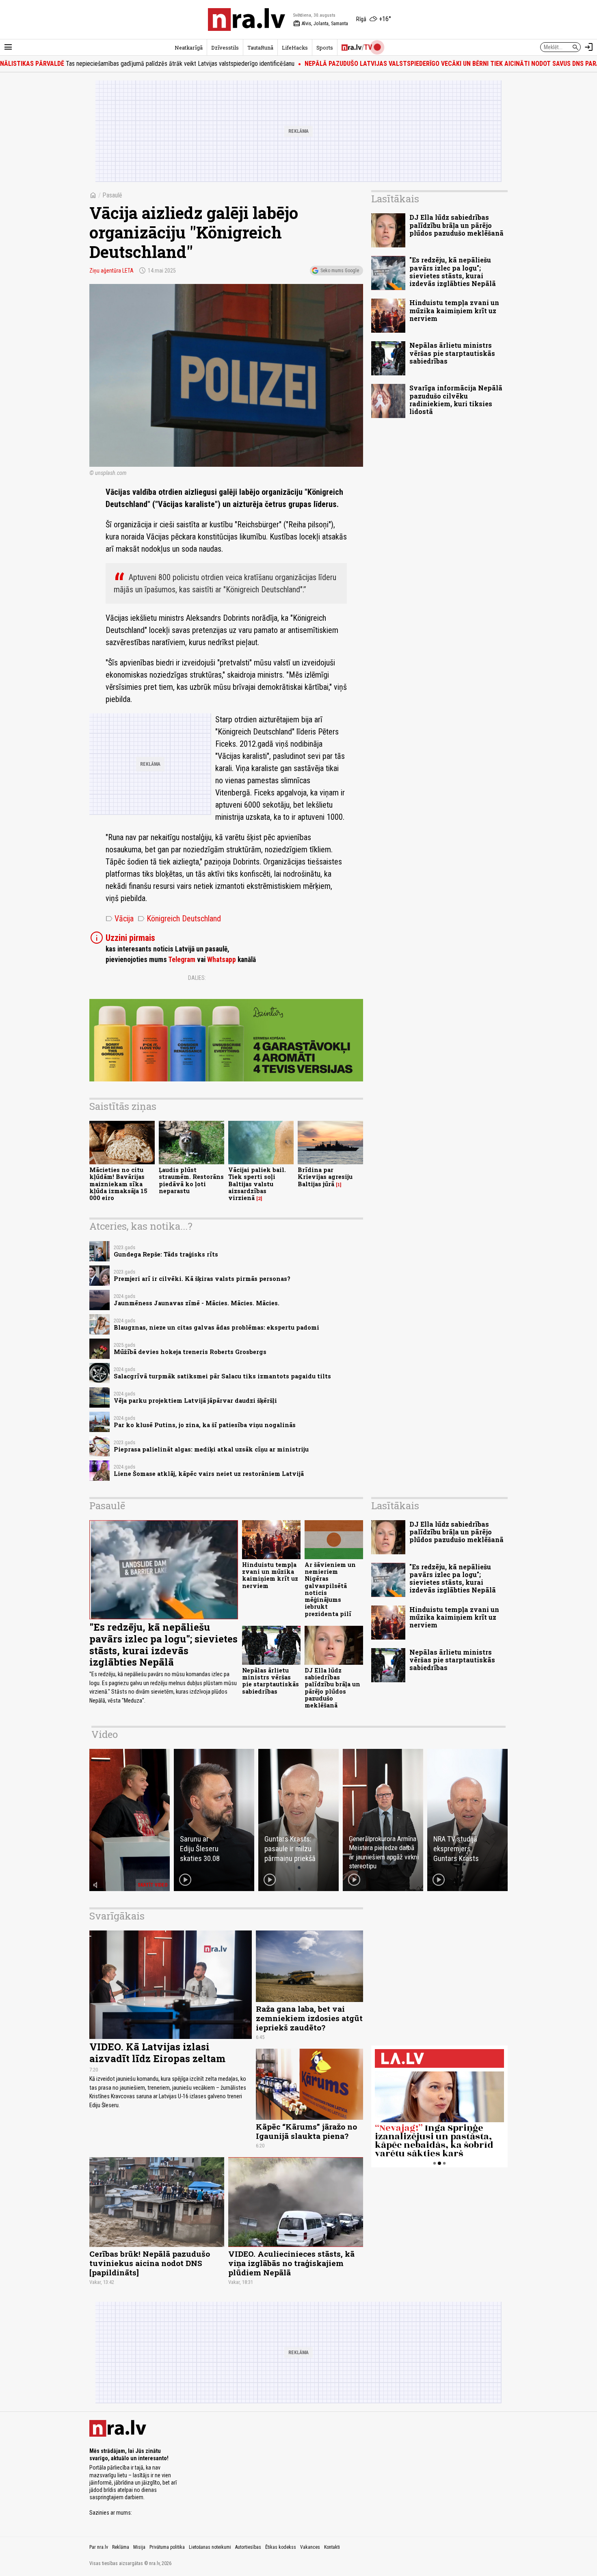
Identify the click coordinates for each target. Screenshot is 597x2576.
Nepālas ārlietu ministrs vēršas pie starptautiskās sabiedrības (452, 353)
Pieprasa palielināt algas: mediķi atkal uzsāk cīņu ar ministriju (211, 1449)
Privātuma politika (167, 2547)
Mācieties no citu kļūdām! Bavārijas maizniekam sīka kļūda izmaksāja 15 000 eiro (118, 1184)
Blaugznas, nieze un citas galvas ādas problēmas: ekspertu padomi (216, 1327)
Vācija (120, 919)
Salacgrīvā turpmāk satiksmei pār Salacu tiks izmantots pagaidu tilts (222, 1376)
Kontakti (332, 2547)
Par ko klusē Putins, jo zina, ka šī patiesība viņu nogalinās (205, 1425)
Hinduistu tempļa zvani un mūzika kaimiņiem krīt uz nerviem (454, 310)
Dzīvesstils (225, 48)
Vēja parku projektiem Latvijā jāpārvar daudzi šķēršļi (195, 1401)
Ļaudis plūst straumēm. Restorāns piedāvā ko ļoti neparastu (191, 1180)
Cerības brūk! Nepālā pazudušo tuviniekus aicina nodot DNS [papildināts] (150, 2263)
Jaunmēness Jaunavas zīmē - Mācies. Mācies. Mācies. (197, 1303)
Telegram (182, 960)
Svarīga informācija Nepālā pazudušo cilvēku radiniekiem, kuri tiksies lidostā (456, 400)
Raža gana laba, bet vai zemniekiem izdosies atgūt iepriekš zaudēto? (309, 2018)
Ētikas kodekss (281, 2547)
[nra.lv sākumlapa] (247, 19)
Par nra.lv (99, 2547)
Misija (139, 2547)
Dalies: (197, 978)
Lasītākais (395, 199)
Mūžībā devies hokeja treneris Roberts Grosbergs (190, 1352)
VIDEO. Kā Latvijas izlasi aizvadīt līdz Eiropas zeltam (157, 2053)
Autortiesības (248, 2547)
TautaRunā (260, 48)
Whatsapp (222, 960)
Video (105, 1734)
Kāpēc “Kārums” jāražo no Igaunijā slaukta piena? (306, 2131)
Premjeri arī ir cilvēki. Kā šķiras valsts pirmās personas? (202, 1279)
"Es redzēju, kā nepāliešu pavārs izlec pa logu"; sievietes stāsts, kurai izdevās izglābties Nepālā (453, 272)
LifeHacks (295, 48)
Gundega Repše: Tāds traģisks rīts (166, 1254)
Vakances (310, 2547)
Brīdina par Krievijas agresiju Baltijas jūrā (325, 1177)
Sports (325, 48)
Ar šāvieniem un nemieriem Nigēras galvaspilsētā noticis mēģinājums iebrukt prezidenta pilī (330, 1589)
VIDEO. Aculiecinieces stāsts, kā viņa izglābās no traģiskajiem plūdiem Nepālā (291, 2263)
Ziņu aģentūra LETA (111, 271)
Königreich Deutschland (179, 919)
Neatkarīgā (189, 48)
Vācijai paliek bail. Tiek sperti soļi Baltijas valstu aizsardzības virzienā (257, 1184)
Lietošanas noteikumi (210, 2547)
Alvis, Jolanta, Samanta (321, 24)
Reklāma (121, 2547)
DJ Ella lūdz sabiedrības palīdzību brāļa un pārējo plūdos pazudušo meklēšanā (456, 225)
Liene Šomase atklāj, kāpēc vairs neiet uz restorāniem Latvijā (209, 1474)
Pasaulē (112, 195)
